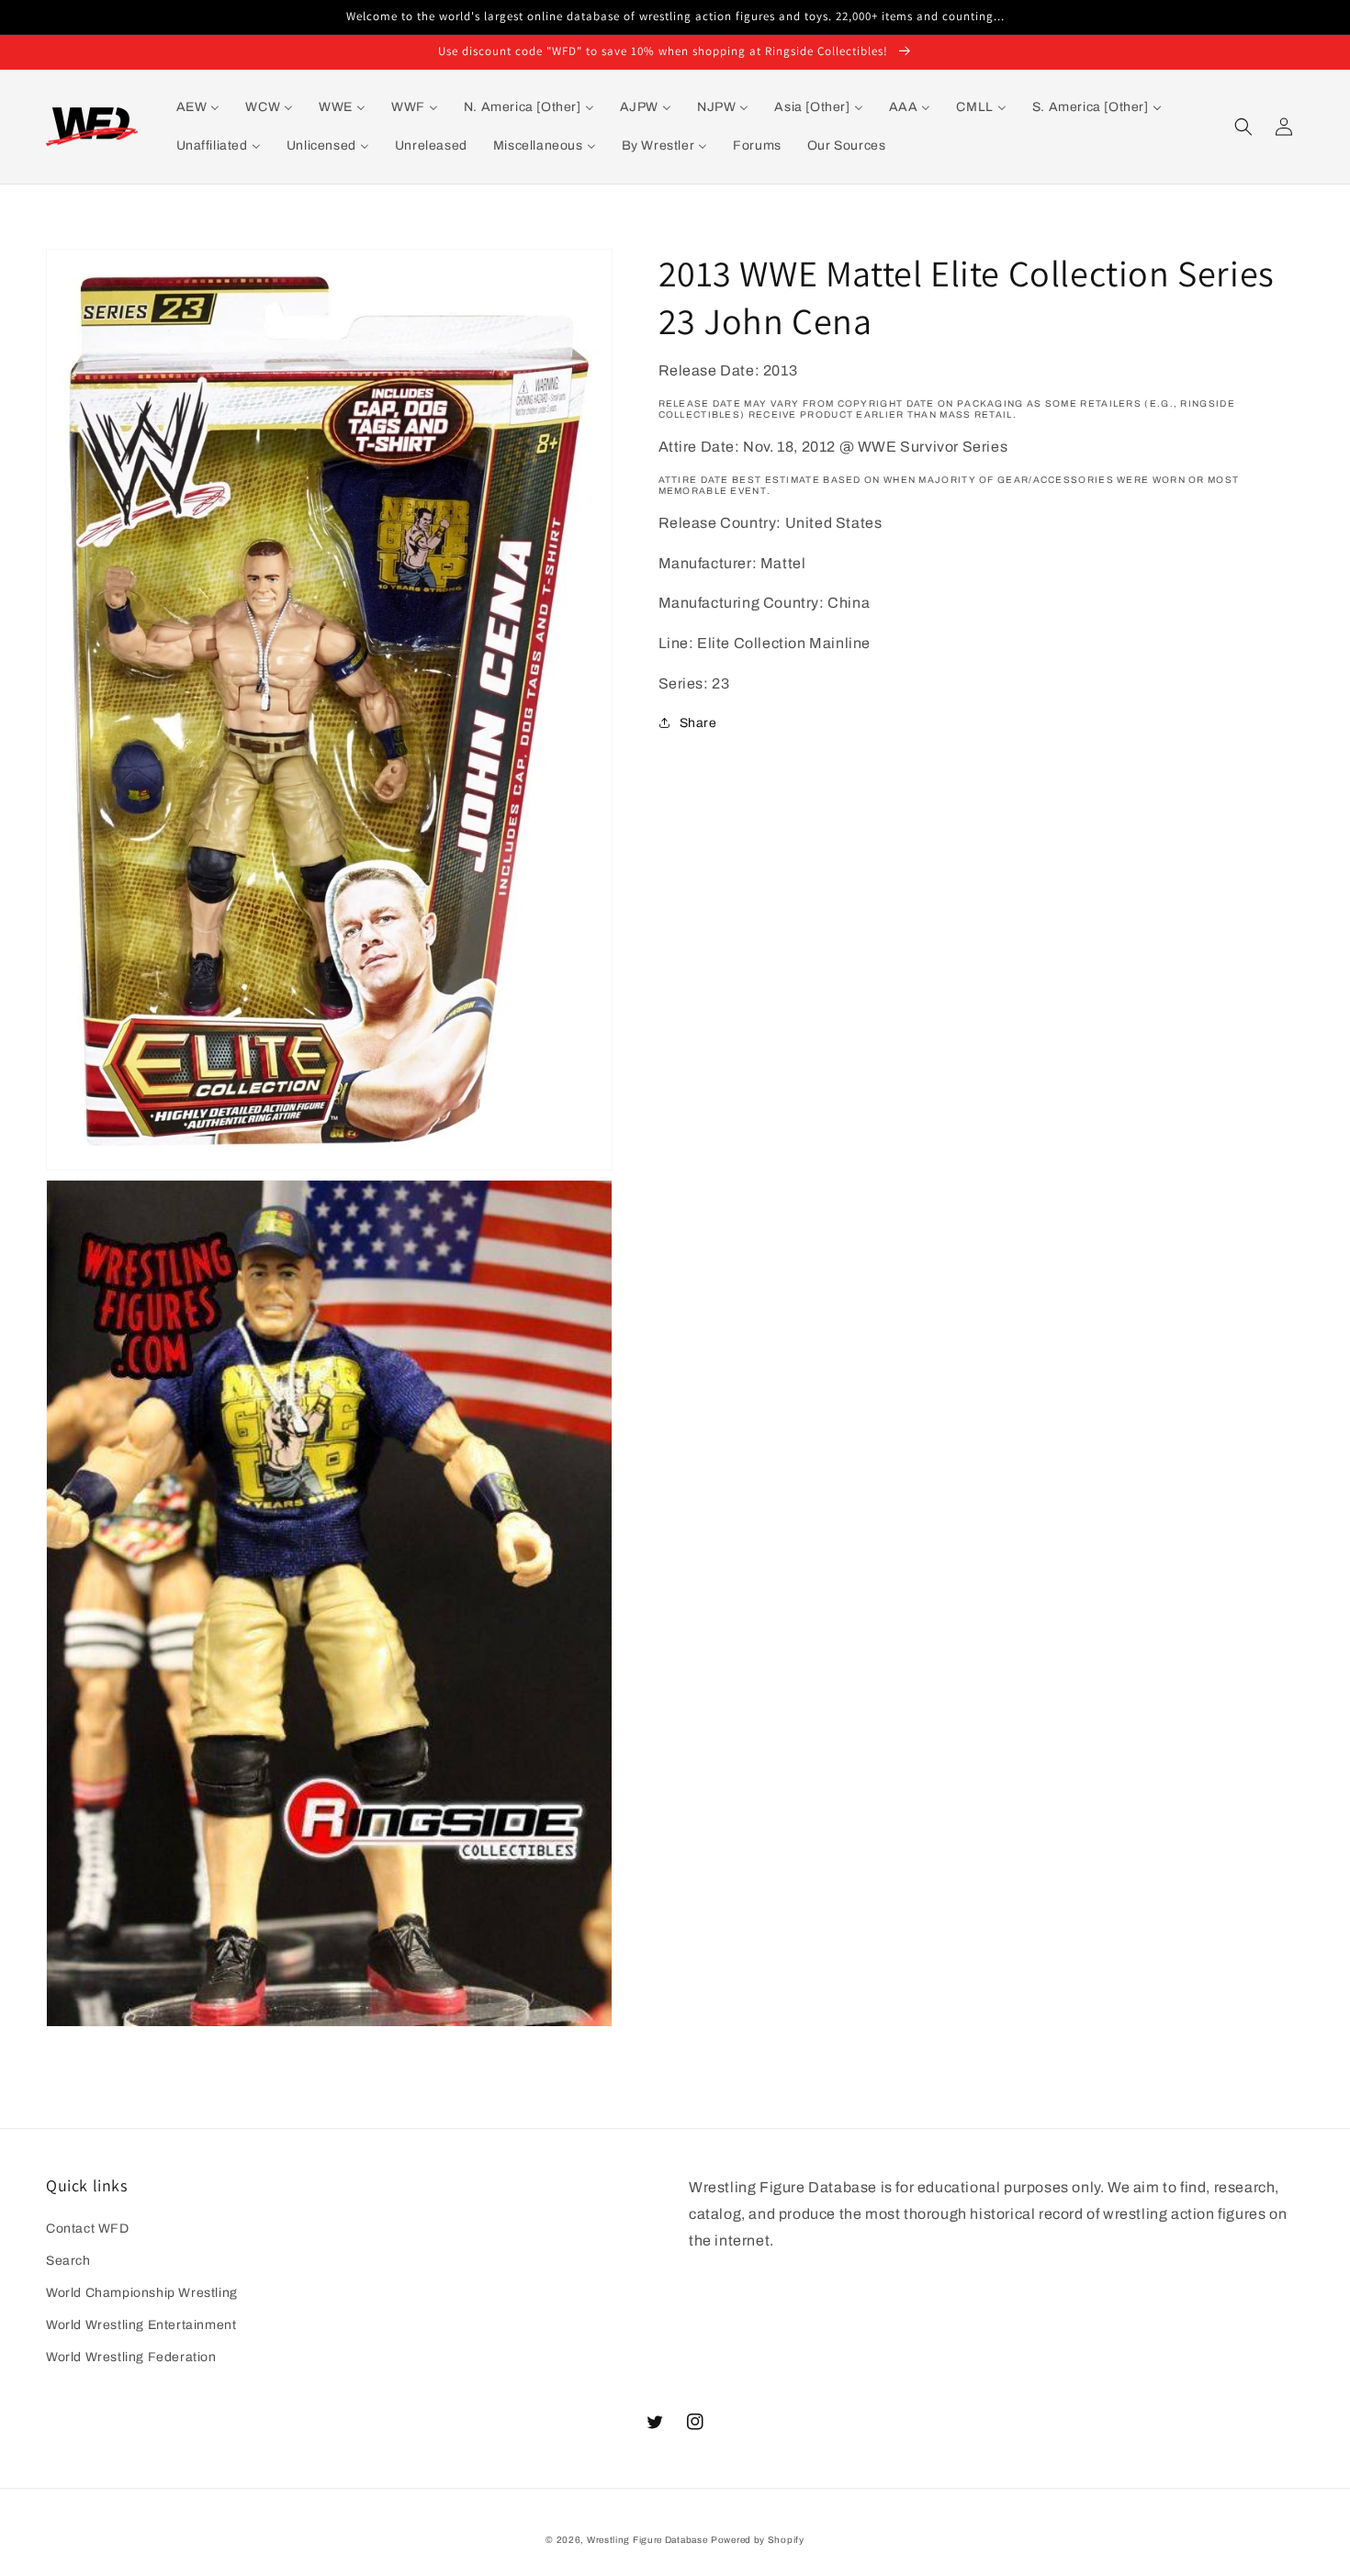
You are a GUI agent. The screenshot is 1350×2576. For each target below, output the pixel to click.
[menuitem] (198, 107)
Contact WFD (88, 2229)
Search (68, 2261)
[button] (1243, 127)
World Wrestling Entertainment (141, 2325)
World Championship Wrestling (142, 2293)
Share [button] (698, 723)
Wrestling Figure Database (647, 2540)
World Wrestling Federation (131, 2357)
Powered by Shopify (758, 2540)
